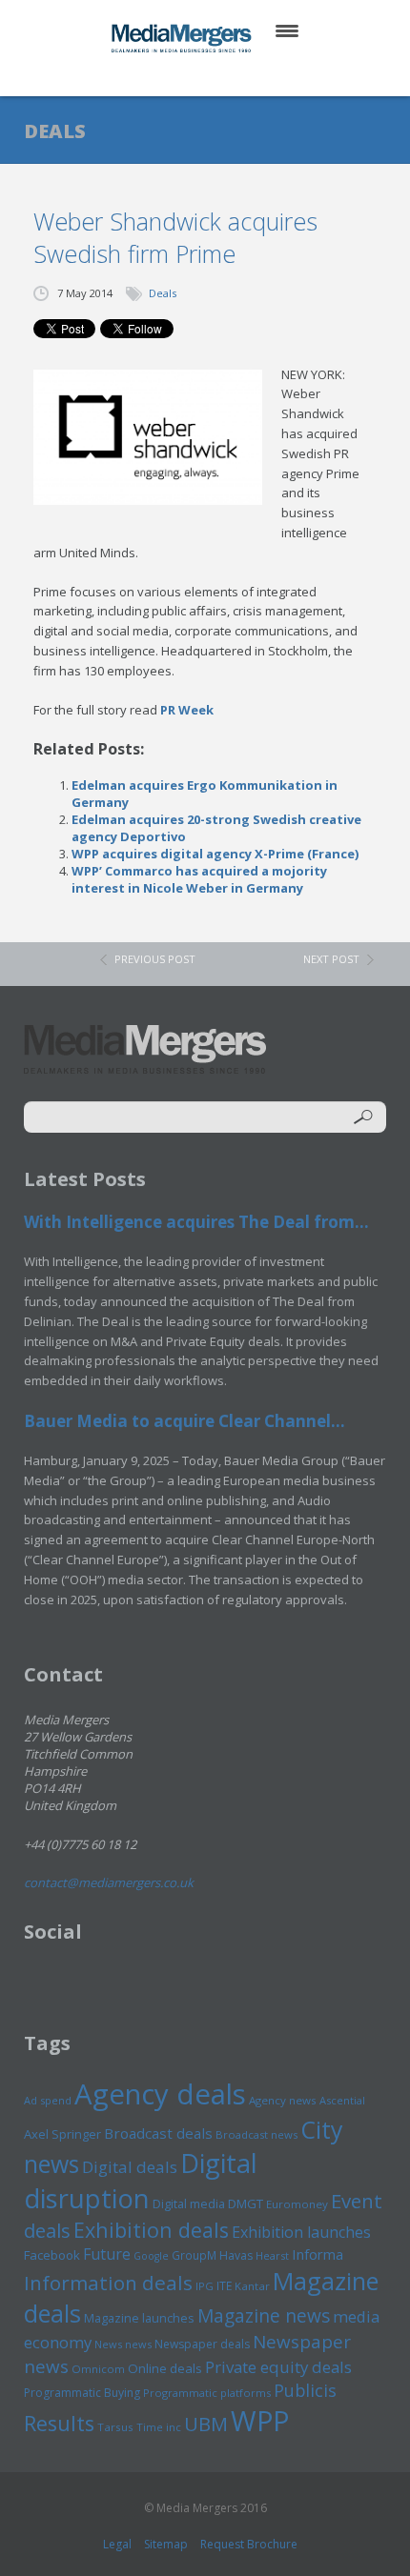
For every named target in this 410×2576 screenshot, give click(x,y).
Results (59, 2423)
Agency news (283, 2100)
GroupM (194, 2255)
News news (123, 2344)
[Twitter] (178, 76)
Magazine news (264, 2316)
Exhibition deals (151, 2230)
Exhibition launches (301, 2232)
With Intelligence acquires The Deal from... (196, 1222)
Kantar (252, 2286)
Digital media (189, 2204)
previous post (155, 959)
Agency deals (160, 2094)
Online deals (165, 2368)
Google (151, 2256)
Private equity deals (278, 2367)
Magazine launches (139, 2318)
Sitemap (166, 2544)
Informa (318, 2254)
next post (331, 959)
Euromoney (297, 2204)
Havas (236, 2255)
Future (107, 2254)
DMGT (246, 2204)
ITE (224, 2286)
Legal (117, 2544)
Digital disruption (141, 2181)
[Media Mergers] (183, 38)
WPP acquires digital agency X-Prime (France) (215, 854)
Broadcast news (256, 2134)
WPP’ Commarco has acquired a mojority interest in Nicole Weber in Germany (199, 879)
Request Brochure (249, 2544)
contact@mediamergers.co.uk (109, 1882)
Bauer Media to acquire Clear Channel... (184, 1421)
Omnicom (98, 2369)
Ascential (342, 2100)
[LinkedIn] (224, 76)
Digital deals (130, 2167)
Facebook (52, 2255)
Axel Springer (62, 2134)
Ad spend (48, 2100)
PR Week (187, 710)
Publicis (305, 2390)
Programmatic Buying (82, 2393)
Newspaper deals (202, 2344)
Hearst (272, 2255)
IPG (205, 2286)
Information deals (108, 2283)
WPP (260, 2420)
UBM (206, 2424)
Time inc (159, 2427)
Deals (163, 293)
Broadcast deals (158, 2133)
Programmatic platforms (207, 2393)
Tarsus (115, 2427)
